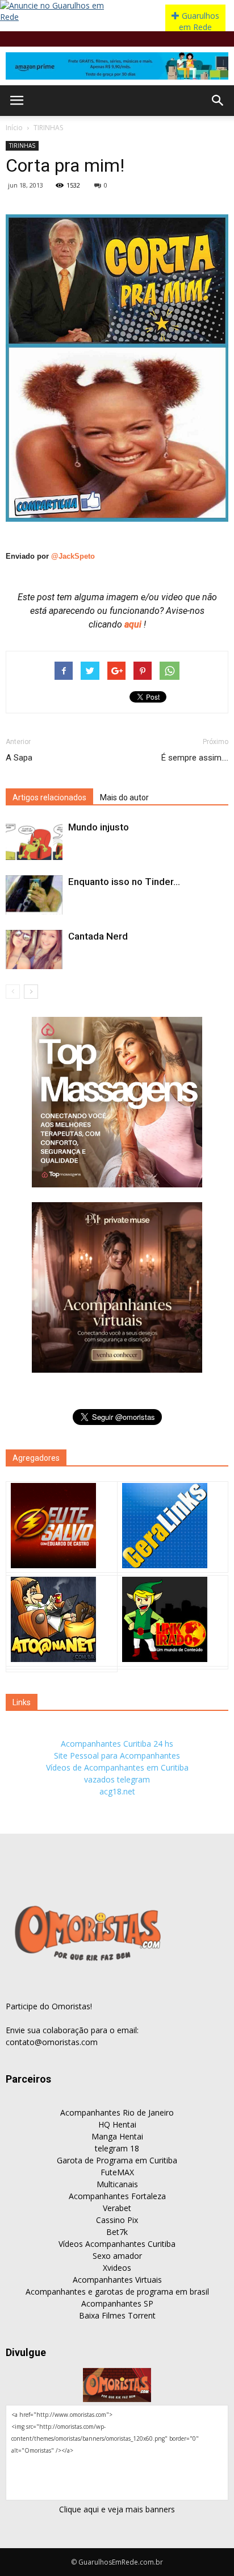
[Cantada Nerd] (34, 950)
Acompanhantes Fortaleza (117, 2196)
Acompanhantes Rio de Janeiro (117, 2112)
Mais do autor (124, 797)
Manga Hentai (117, 2136)
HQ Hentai (117, 2124)
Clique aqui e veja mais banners (117, 2509)
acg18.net (117, 1791)
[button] (218, 101)
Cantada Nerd (98, 936)
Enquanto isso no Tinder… (124, 882)
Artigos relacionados (49, 797)
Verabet (117, 2208)
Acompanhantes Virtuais (117, 2280)
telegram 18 (117, 2148)
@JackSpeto (73, 556)
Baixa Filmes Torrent (117, 2315)
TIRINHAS (48, 128)
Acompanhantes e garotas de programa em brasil (117, 2292)
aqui (134, 624)
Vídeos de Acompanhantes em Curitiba (117, 1767)
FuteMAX (117, 2172)
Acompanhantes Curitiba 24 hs (117, 1744)
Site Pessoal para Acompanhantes (117, 1756)
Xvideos (117, 2268)
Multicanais (117, 2184)
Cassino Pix (117, 2220)
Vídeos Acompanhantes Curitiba (117, 2244)
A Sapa (19, 758)
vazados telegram (117, 1779)
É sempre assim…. (195, 758)
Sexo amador (117, 2256)
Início (14, 128)
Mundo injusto (99, 827)
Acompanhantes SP (117, 2303)
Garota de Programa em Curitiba (117, 2160)
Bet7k (117, 2232)
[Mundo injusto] (34, 840)
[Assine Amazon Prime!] (117, 66)
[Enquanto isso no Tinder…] (34, 895)
